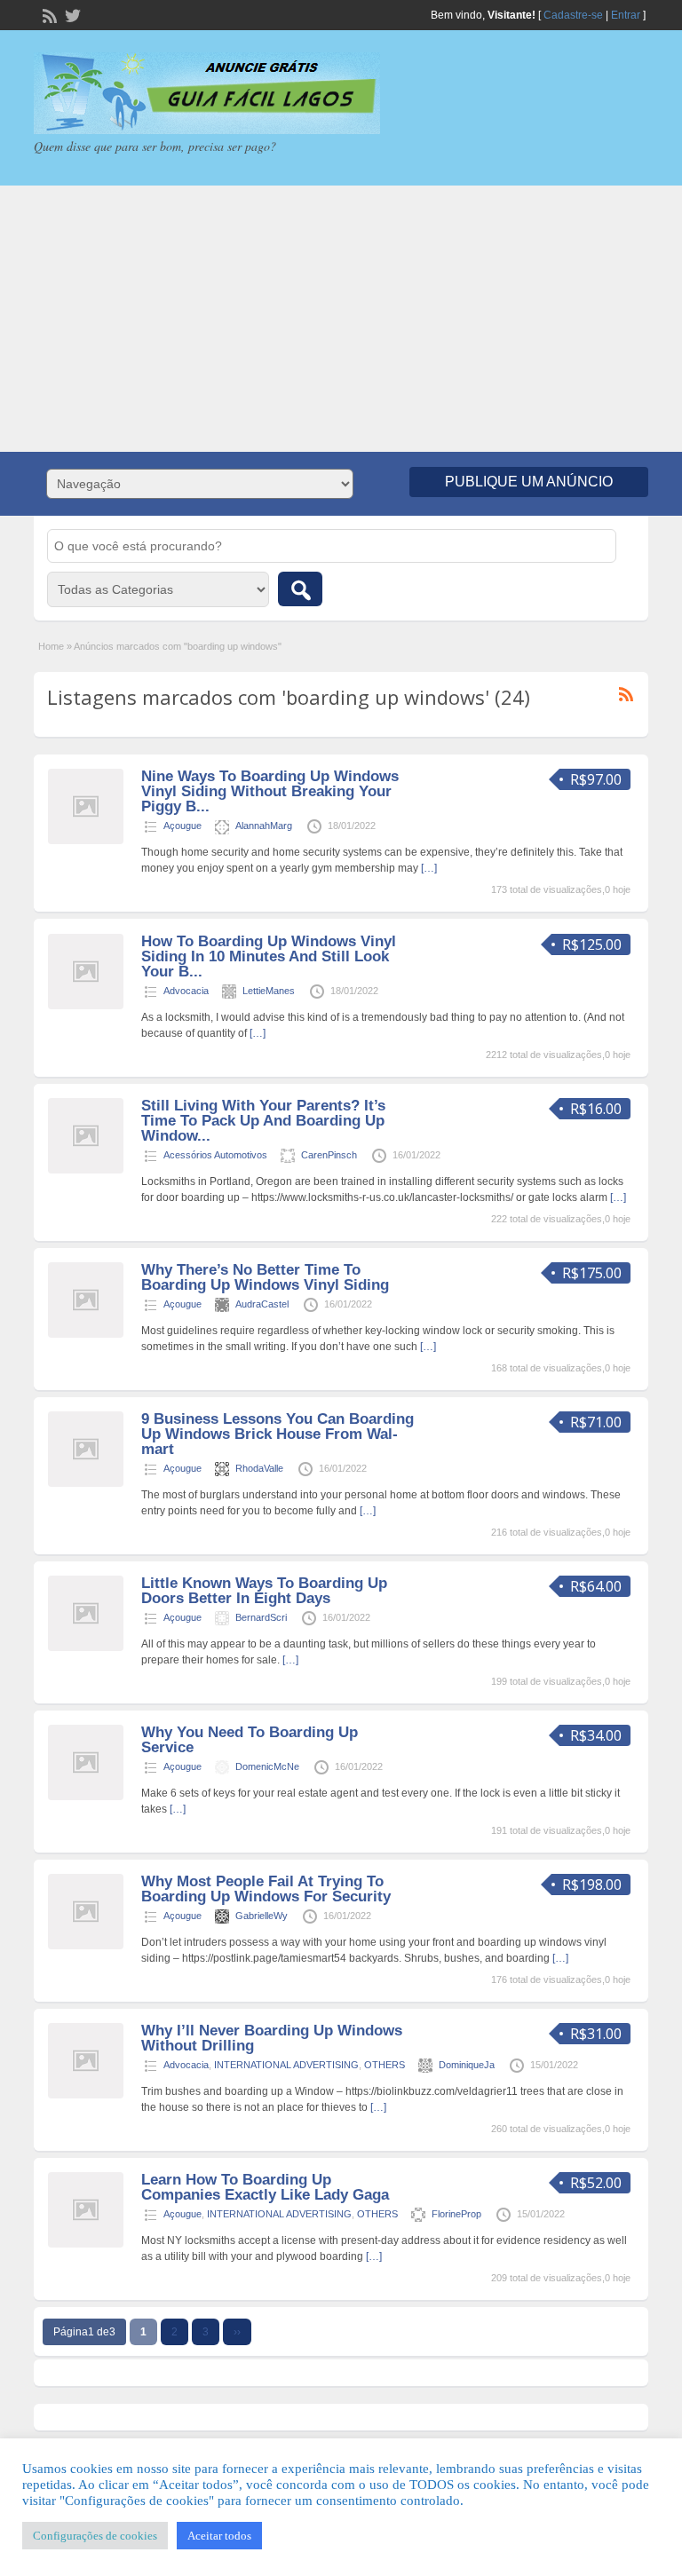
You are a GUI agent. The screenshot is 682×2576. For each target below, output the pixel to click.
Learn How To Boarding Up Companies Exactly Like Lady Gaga (265, 2187)
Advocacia (186, 991)
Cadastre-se (573, 15)
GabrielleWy (262, 1916)
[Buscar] (300, 589)
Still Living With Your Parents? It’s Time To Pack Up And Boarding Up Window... (263, 1121)
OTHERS (385, 2065)
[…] (429, 868)
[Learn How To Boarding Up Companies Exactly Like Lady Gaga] (86, 2244)
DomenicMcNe (267, 1766)
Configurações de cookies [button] (95, 2536)
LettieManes (269, 991)
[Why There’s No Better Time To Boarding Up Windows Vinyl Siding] (86, 1334)
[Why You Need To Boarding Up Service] (86, 1797)
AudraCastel (262, 1304)
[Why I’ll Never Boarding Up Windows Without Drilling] (86, 2095)
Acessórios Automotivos (215, 1155)
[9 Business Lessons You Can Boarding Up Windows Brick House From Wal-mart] (86, 1483)
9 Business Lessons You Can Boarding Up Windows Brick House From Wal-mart (278, 1434)
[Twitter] (71, 14)
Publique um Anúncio (529, 482)
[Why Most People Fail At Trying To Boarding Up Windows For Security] (86, 1946)
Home (51, 646)
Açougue (182, 826)
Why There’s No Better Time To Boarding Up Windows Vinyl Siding (265, 1277)
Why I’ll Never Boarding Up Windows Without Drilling (272, 2038)
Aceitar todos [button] (219, 2536)
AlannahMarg (264, 826)
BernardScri (261, 1617)
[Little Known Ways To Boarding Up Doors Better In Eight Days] (86, 1648)
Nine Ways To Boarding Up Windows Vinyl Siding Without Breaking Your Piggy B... (270, 791)
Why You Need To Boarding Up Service (250, 1740)
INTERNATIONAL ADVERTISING (286, 2065)
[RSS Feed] (48, 14)
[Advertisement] (341, 319)
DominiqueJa (467, 2065)
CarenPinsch (329, 1155)
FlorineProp (456, 2214)
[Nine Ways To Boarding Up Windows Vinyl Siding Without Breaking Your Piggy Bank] (86, 841)
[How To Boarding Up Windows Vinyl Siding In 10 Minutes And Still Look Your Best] (86, 1006)
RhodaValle (259, 1468)
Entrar (626, 15)
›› (237, 2332)
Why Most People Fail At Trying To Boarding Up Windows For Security (266, 1889)
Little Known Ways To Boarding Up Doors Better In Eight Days (264, 1591)
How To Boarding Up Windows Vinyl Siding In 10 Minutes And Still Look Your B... (269, 956)
